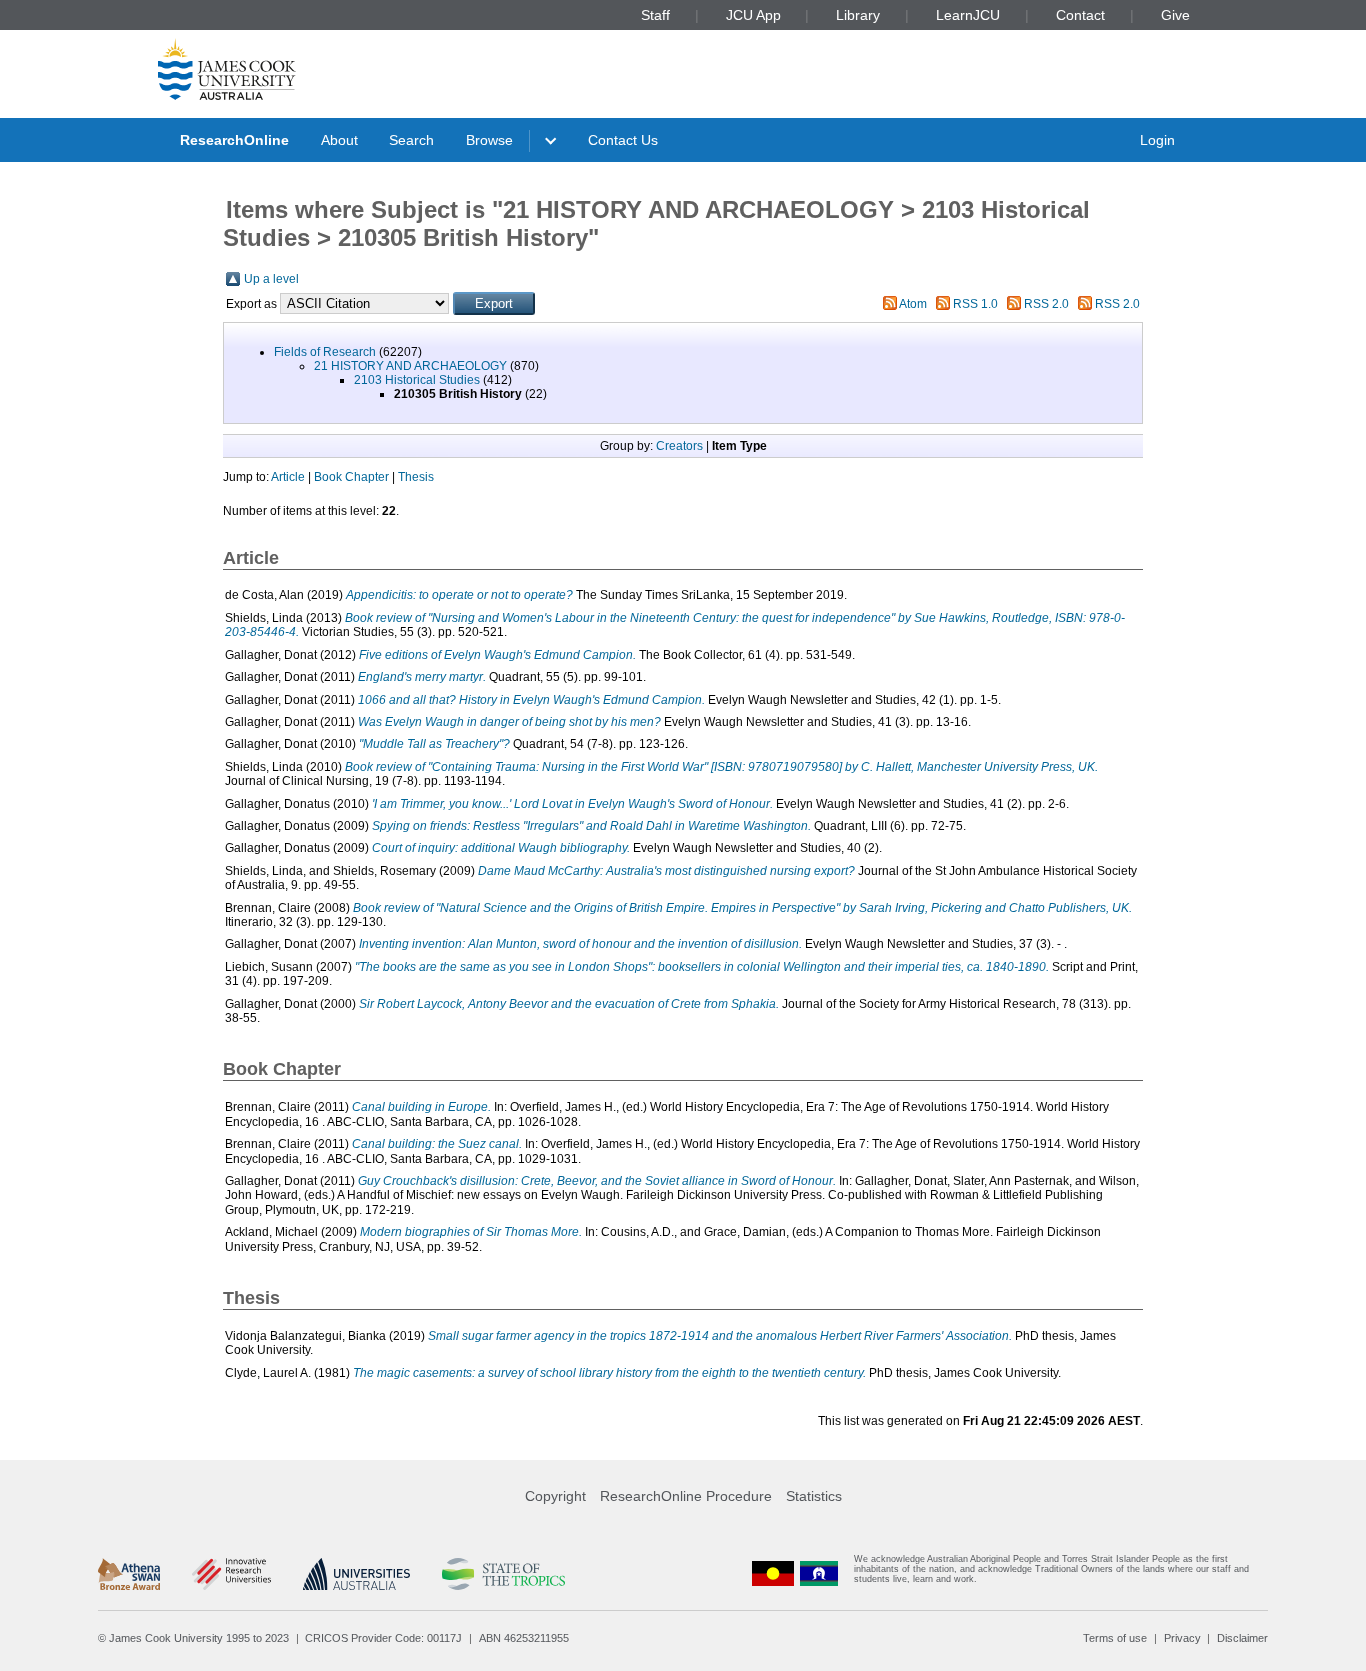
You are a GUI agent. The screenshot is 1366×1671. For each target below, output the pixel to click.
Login (1157, 140)
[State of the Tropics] (503, 1574)
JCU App (753, 15)
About (339, 140)
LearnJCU (968, 15)
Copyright (555, 1496)
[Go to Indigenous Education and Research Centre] (773, 1573)
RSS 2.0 (1046, 304)
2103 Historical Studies (417, 380)
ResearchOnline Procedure (686, 1496)
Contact (1080, 15)
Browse (489, 140)
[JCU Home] (227, 69)
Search (411, 140)
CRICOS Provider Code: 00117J (383, 1638)
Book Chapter (351, 477)
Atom (913, 304)
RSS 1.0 (975, 304)
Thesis (416, 477)
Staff (655, 15)
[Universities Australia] (356, 1574)
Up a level (271, 279)
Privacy (1182, 1638)
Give (1175, 15)
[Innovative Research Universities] (231, 1574)
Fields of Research (325, 352)
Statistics (814, 1496)
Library (858, 15)
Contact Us (623, 140)
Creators (679, 446)
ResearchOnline (234, 140)
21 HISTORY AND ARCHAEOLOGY (410, 366)
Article (288, 477)
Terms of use (1115, 1638)
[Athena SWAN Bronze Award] (129, 1574)
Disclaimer (1242, 1638)
